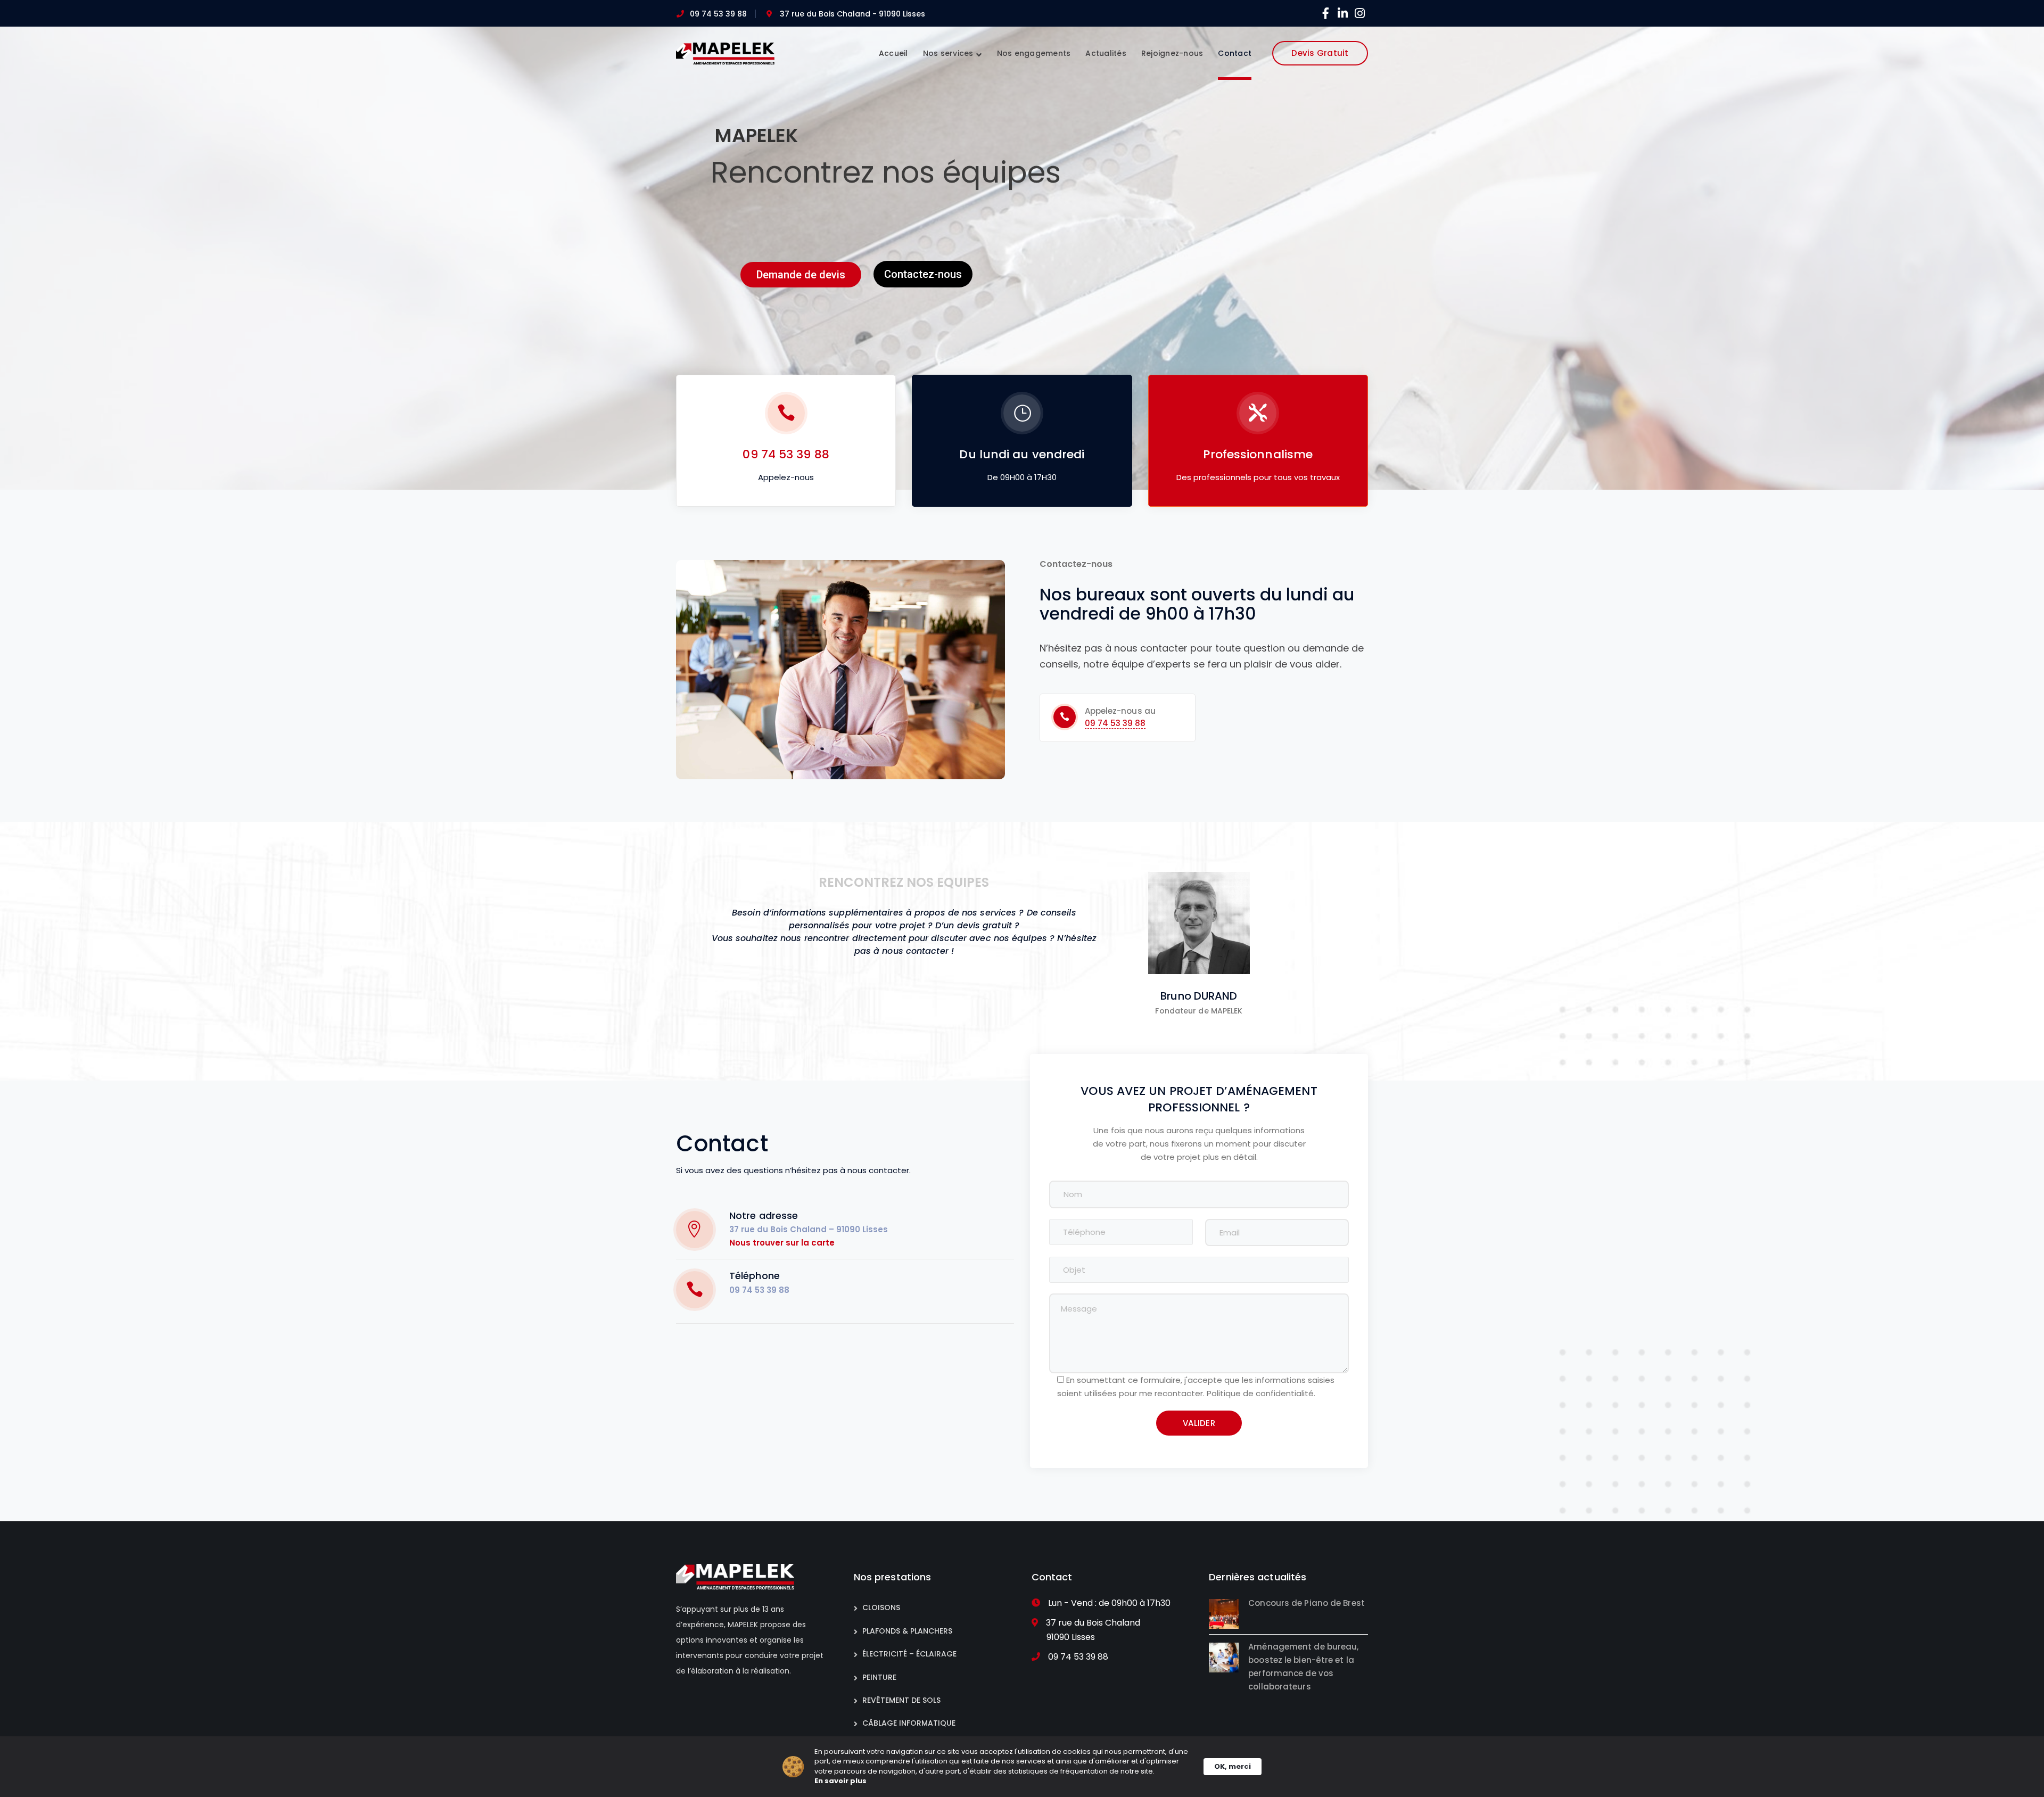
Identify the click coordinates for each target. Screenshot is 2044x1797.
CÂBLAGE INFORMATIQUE (909, 1723)
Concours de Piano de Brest (1307, 1603)
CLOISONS (881, 1608)
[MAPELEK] (725, 53)
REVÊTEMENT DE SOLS (901, 1700)
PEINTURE (879, 1677)
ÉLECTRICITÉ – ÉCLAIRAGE (909, 1654)
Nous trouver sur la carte (782, 1243)
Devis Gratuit (1320, 53)
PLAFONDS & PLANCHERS (907, 1631)
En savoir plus (840, 1781)
